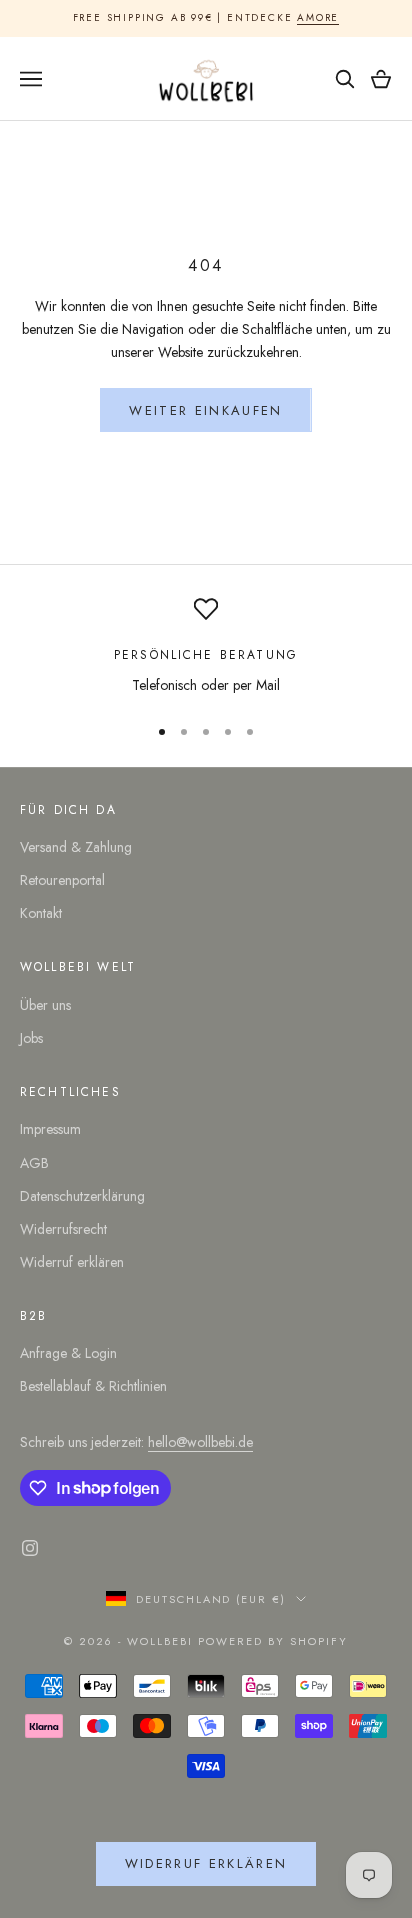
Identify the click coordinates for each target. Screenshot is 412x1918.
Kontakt (41, 913)
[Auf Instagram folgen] (30, 1548)
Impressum (50, 1129)
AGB (34, 1163)
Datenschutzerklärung (82, 1196)
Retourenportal (62, 880)
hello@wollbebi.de (200, 1442)
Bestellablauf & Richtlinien (93, 1386)
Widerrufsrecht (63, 1229)
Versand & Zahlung (76, 847)
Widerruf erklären (72, 1262)
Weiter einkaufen (205, 410)
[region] (206, 646)
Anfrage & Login (68, 1353)
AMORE (318, 17)
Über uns (45, 1005)
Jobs (31, 1038)
